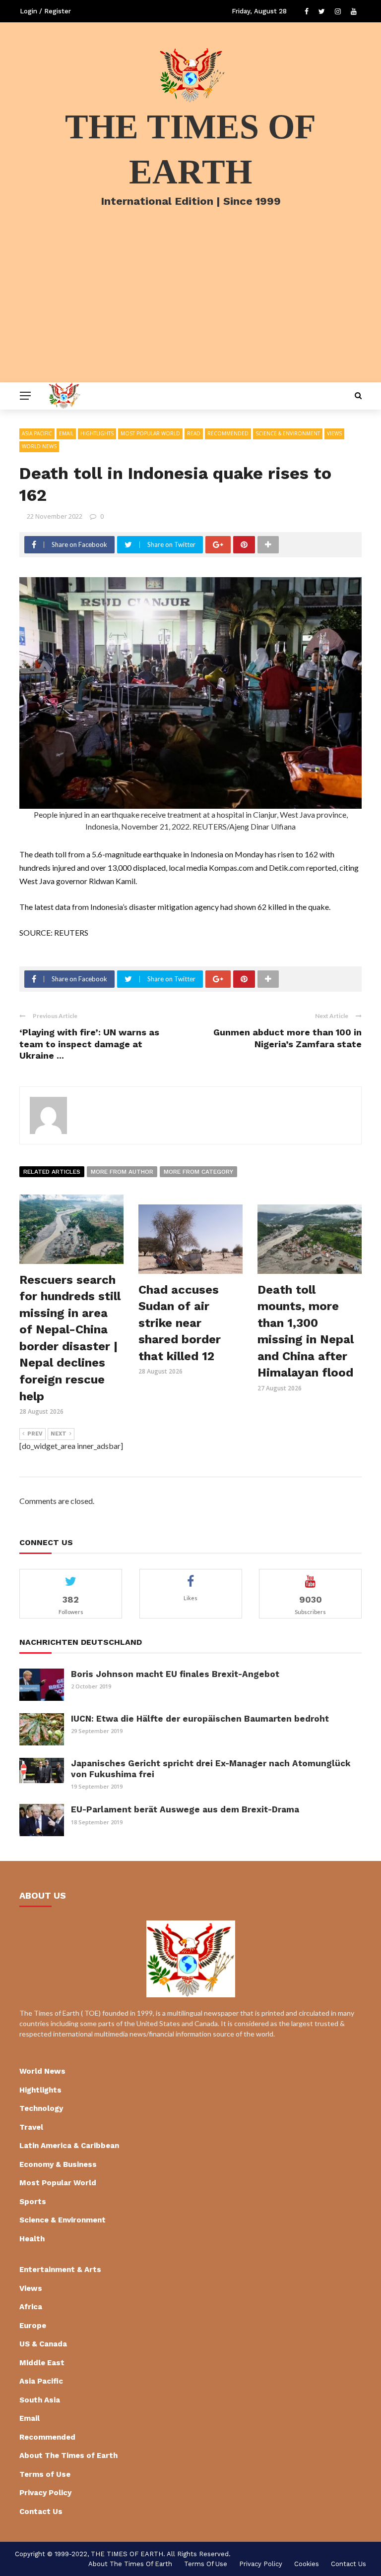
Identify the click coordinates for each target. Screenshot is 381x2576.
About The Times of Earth (68, 2456)
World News (39, 446)
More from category (198, 1172)
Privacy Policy (45, 2493)
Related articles (52, 1172)
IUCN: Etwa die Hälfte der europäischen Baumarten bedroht (200, 1719)
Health (32, 2239)
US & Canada (43, 2344)
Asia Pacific (37, 433)
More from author (122, 1172)
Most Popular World (150, 433)
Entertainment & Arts (60, 2270)
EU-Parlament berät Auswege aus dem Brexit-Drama (185, 1809)
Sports (33, 2202)
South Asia (40, 2400)
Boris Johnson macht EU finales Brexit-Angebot (175, 1674)
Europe (33, 2326)
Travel (31, 2127)
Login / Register (45, 11)
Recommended (228, 433)
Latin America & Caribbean (69, 2146)
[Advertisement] (190, 308)
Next (59, 1434)
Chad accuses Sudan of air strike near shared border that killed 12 (180, 1323)
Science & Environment (288, 433)
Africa (31, 2307)
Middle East (42, 2363)
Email (66, 433)
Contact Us (41, 2512)
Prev (35, 1434)
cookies (307, 2564)
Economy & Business (58, 2164)
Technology (41, 2108)
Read (194, 433)
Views (334, 433)
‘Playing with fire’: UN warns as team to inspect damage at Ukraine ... (89, 1044)
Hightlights (97, 433)
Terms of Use (45, 2474)
